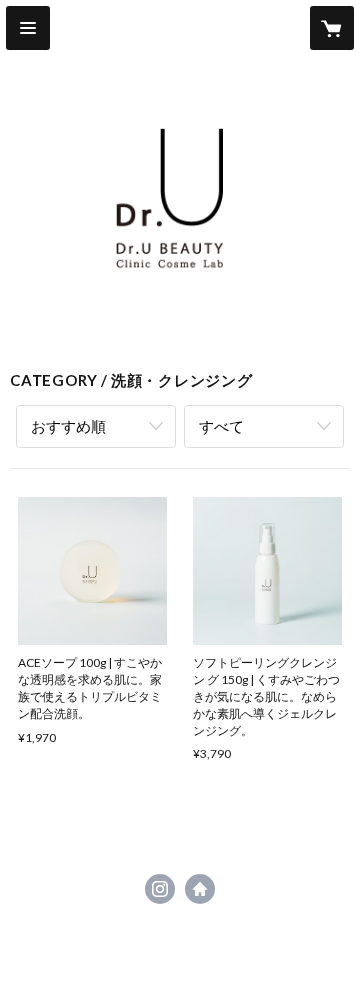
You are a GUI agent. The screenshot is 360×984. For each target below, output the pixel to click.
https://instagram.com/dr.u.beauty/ (160, 889)
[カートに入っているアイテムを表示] (332, 28)
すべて (221, 426)
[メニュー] (28, 28)
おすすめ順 (68, 426)
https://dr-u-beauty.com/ (200, 889)
